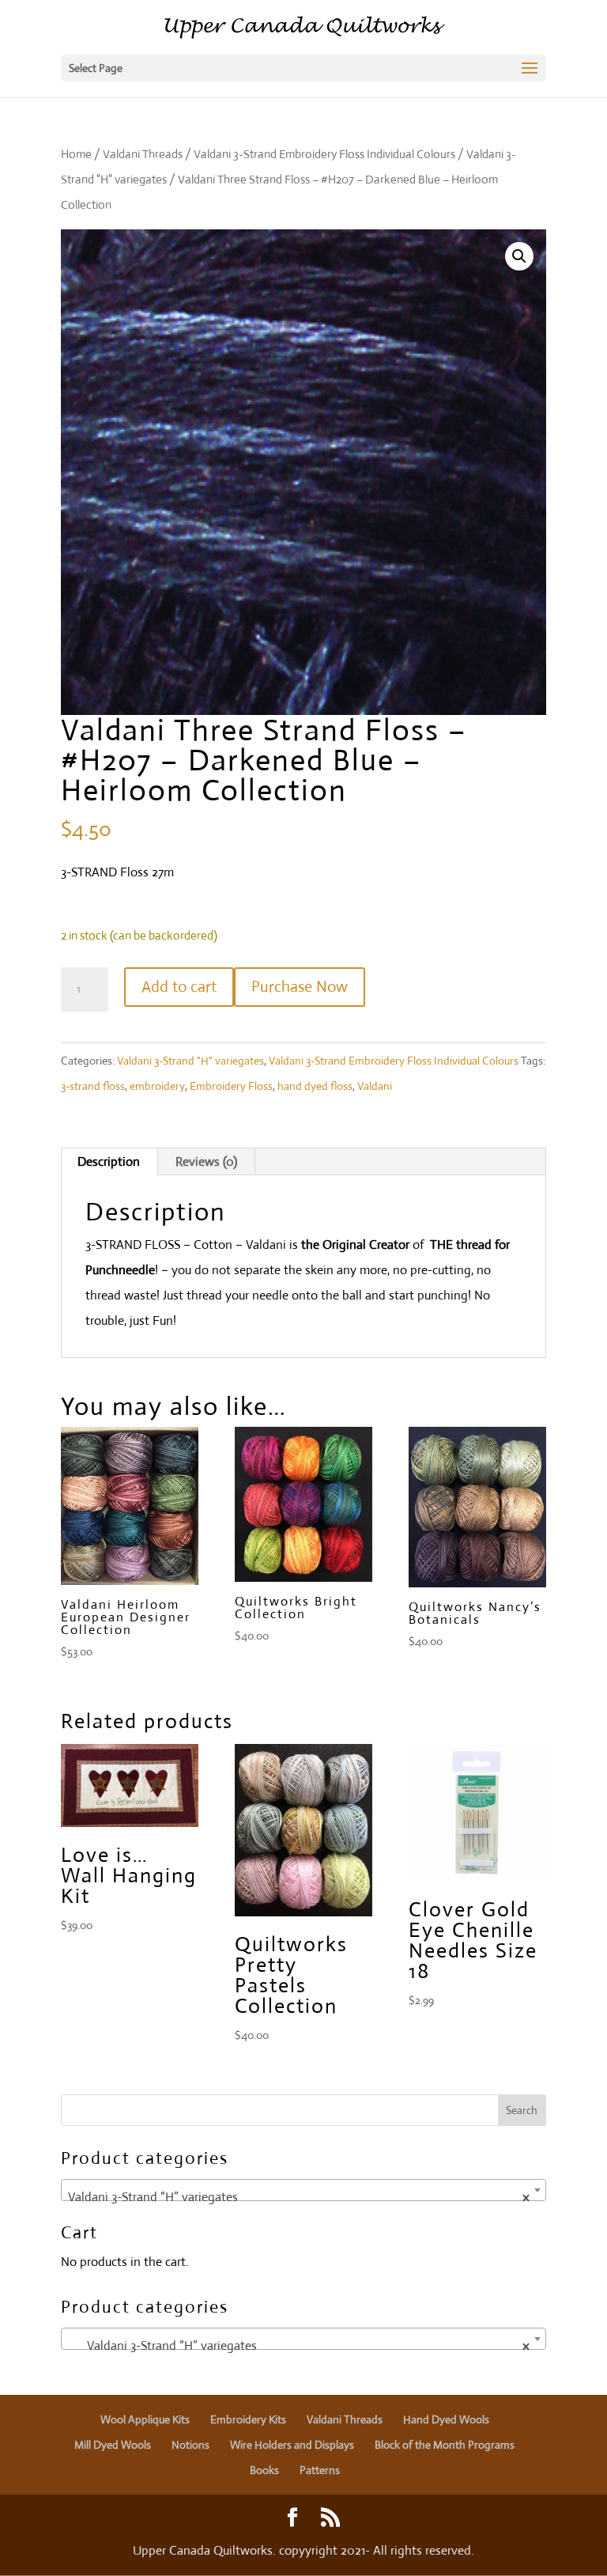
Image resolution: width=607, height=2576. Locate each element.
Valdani (375, 1086)
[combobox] (303, 2190)
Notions (190, 2445)
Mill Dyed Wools (113, 2445)
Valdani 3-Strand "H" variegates (190, 1061)
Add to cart (179, 987)
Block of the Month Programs (445, 2445)
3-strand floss (93, 1086)
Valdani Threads (143, 154)
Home (76, 154)
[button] (519, 256)
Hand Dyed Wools (446, 2419)
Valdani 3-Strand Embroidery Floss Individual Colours (324, 154)
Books (264, 2470)
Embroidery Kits (248, 2419)
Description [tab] (109, 1161)
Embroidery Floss (231, 1086)
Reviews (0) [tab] (206, 1161)
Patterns (320, 2470)
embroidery (157, 1086)
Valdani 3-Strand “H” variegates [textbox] (299, 2197)
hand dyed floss (315, 1086)
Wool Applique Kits (145, 2419)
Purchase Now (300, 987)
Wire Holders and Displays (292, 2445)
